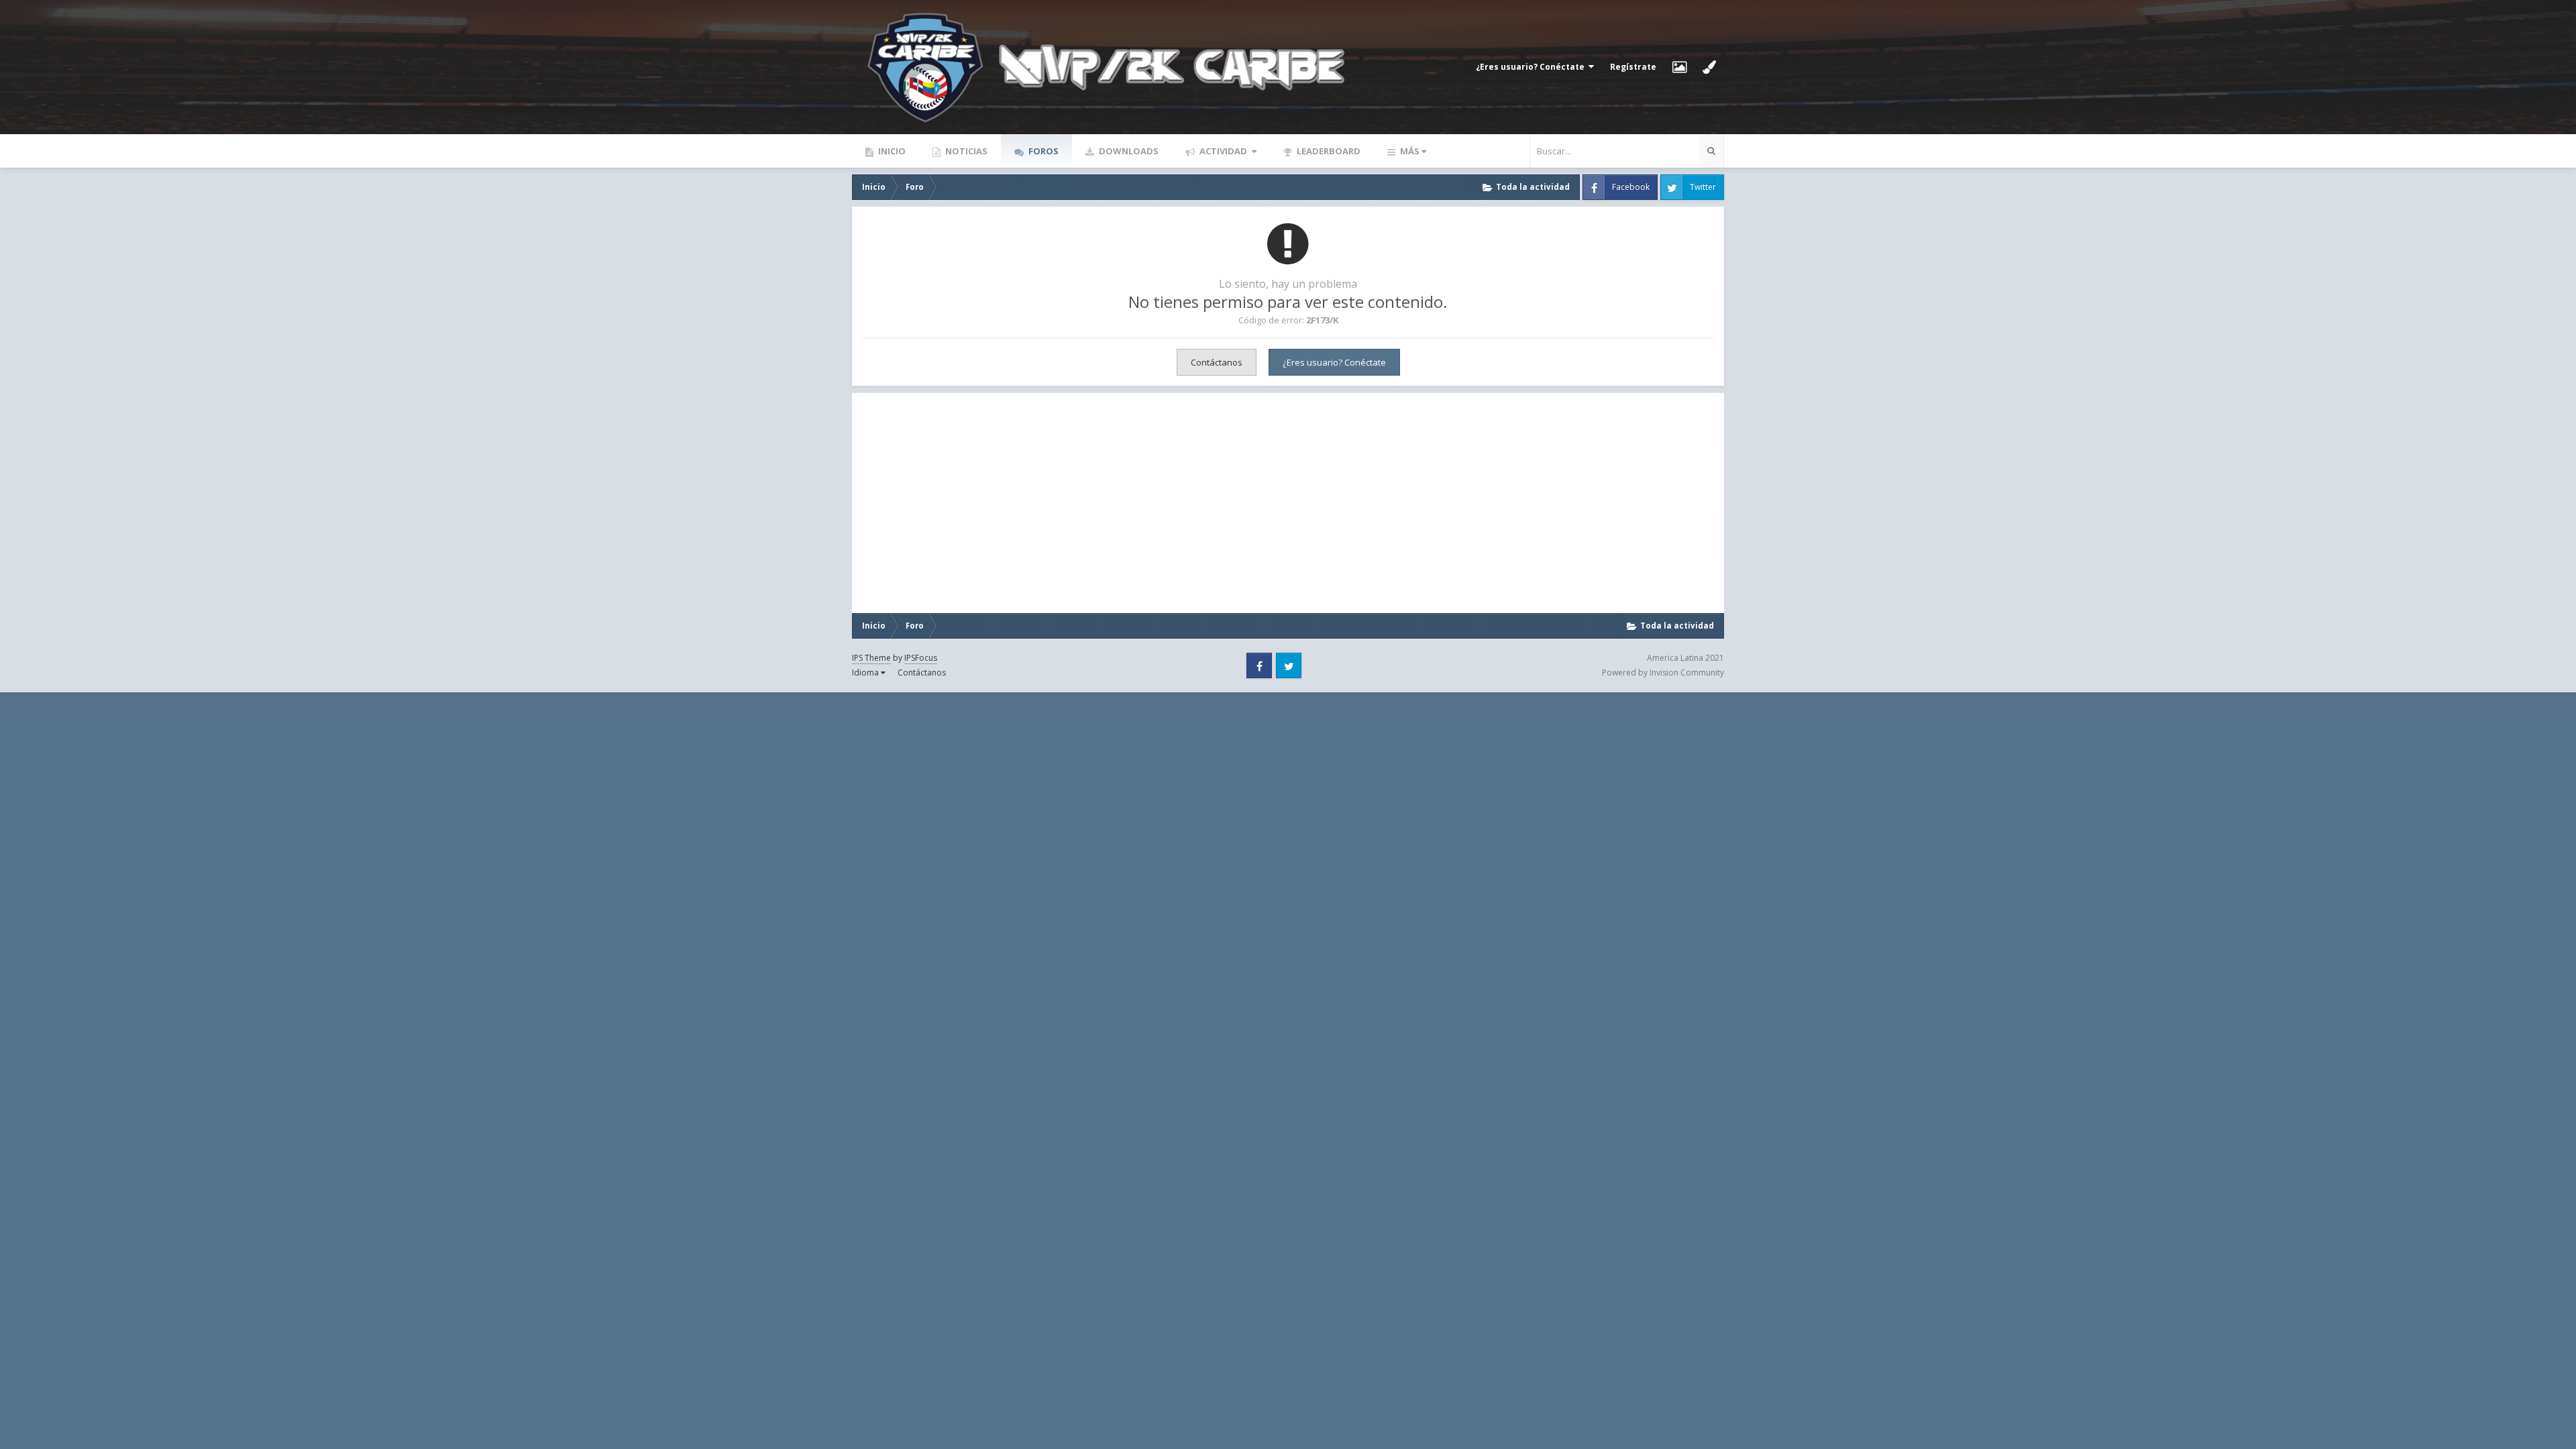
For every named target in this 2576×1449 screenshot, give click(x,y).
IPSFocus (921, 658)
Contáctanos (1217, 362)
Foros (1042, 151)
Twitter (1703, 187)
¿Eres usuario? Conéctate (1532, 67)
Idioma (866, 673)
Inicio (891, 151)
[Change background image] (1679, 67)
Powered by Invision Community (1663, 673)
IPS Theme (871, 658)
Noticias (965, 151)
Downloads (1128, 151)
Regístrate (1633, 67)
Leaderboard (1328, 151)
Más (1410, 151)
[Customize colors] (1709, 67)
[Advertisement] (999, 503)
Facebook (1631, 187)
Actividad (1223, 151)
